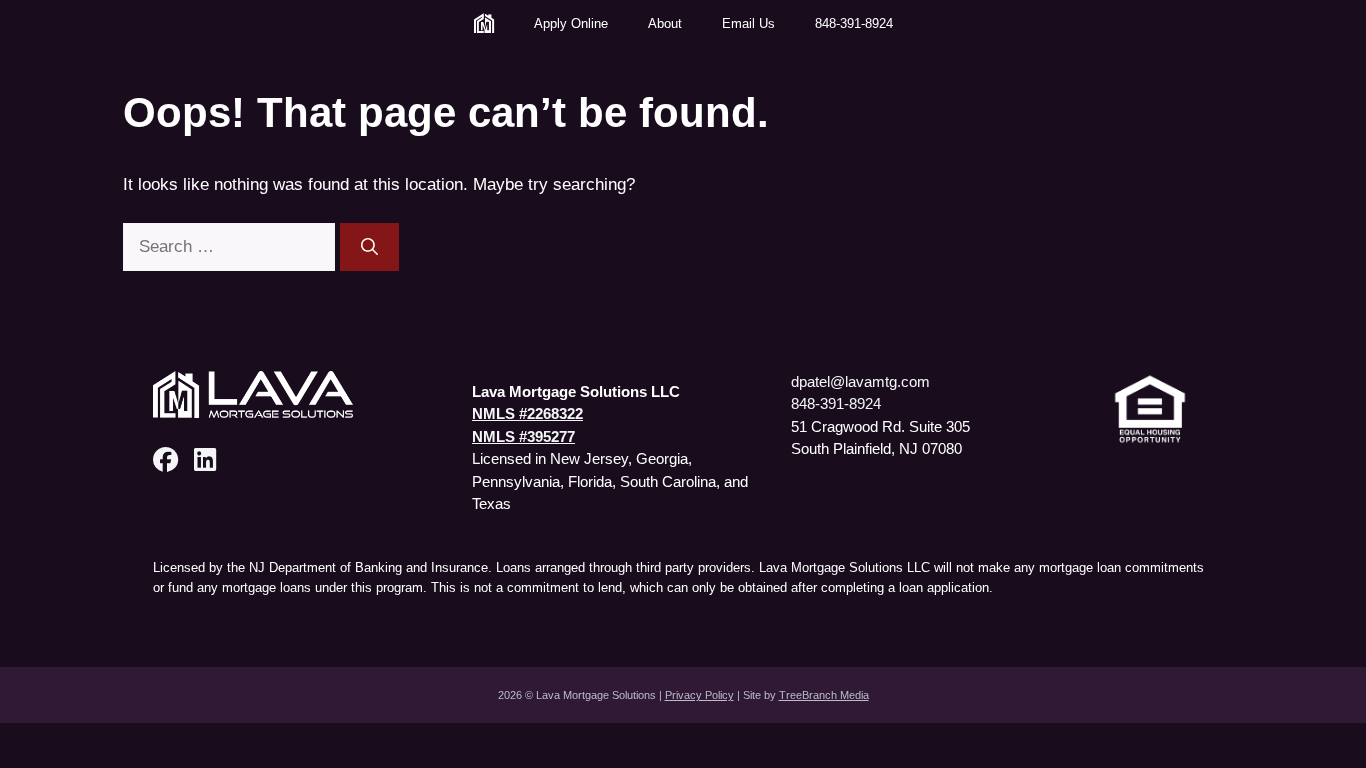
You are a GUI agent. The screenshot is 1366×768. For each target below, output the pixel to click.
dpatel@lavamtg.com (860, 381)
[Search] (369, 247)
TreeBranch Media (824, 695)
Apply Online (571, 23)
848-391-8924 (854, 23)
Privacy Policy (699, 695)
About (665, 23)
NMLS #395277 (523, 436)
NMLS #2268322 (527, 413)
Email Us (748, 23)
